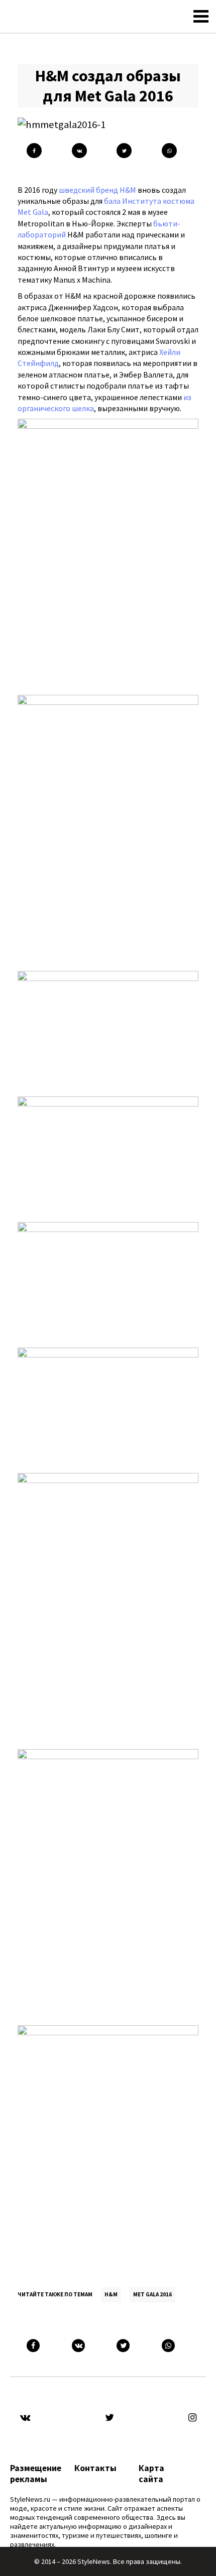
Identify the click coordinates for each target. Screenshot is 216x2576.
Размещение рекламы (36, 2474)
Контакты (95, 2468)
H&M (111, 2294)
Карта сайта (151, 2474)
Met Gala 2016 (152, 2294)
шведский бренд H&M (97, 190)
